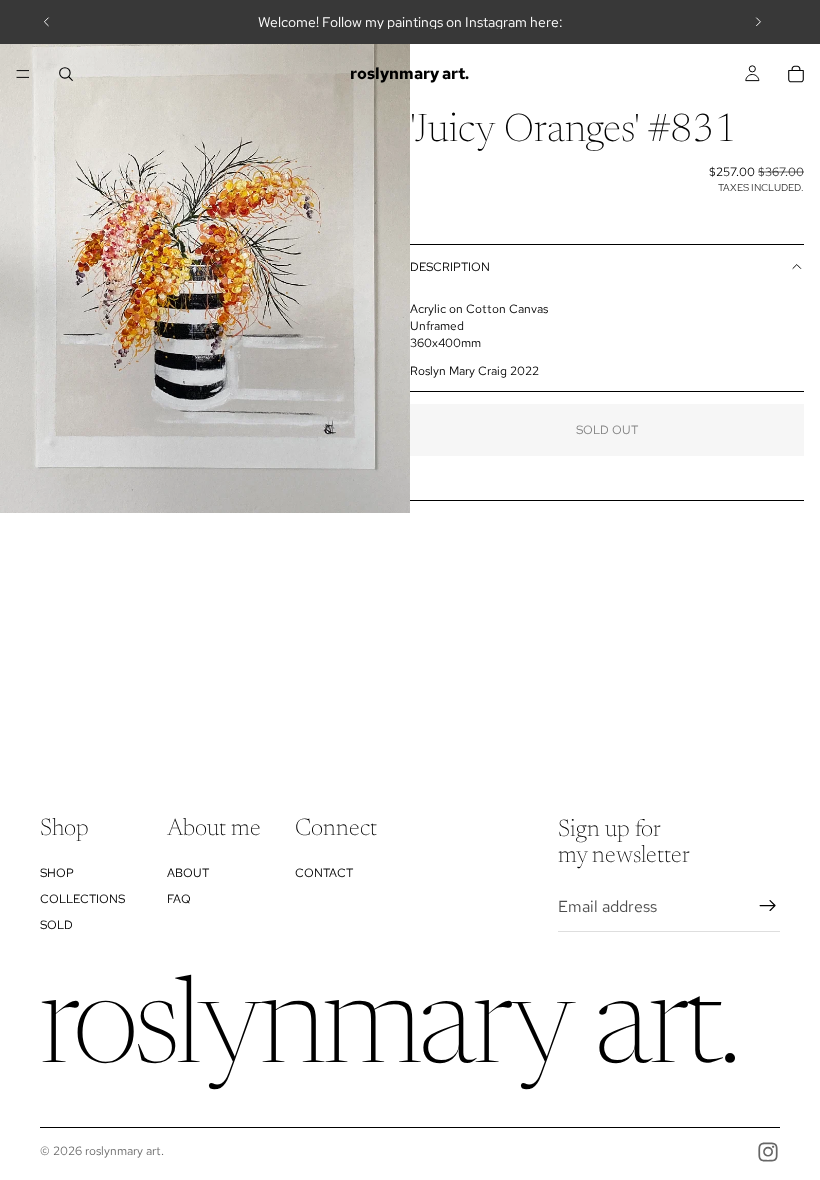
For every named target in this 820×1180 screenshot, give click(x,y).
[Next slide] (758, 22)
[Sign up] (768, 907)
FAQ (179, 899)
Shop (57, 873)
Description (450, 267)
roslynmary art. (124, 1151)
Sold (56, 926)
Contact (324, 873)
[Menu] (23, 74)
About (188, 873)
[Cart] (796, 74)
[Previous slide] (47, 22)
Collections (82, 899)
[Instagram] (768, 1152)
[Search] (66, 74)
